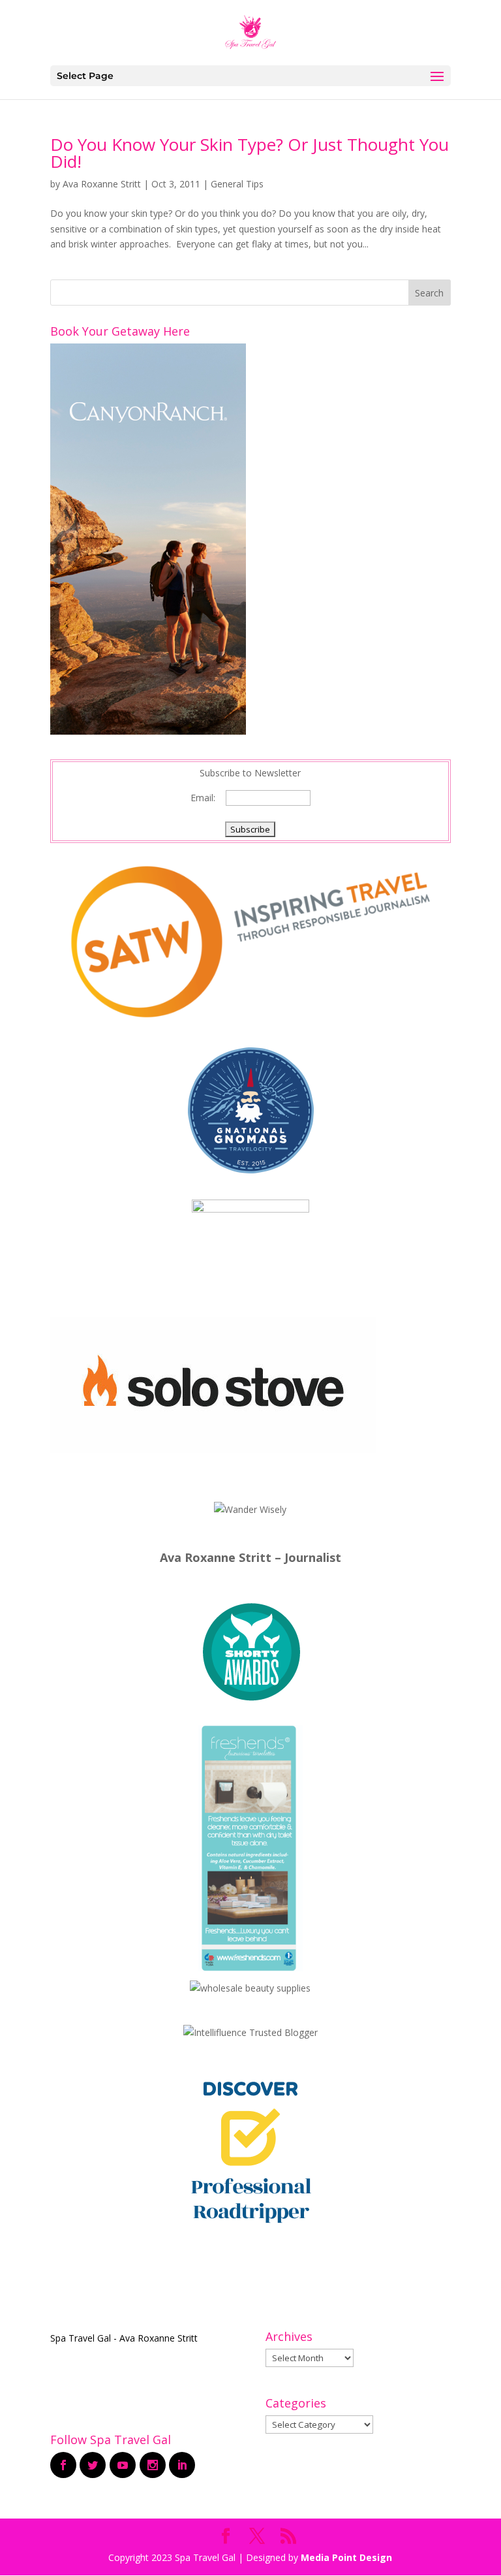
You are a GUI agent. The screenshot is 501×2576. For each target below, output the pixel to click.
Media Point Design (346, 2557)
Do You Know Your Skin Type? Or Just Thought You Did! (250, 153)
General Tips (237, 184)
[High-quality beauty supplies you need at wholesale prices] (250, 1988)
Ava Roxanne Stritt (102, 184)
